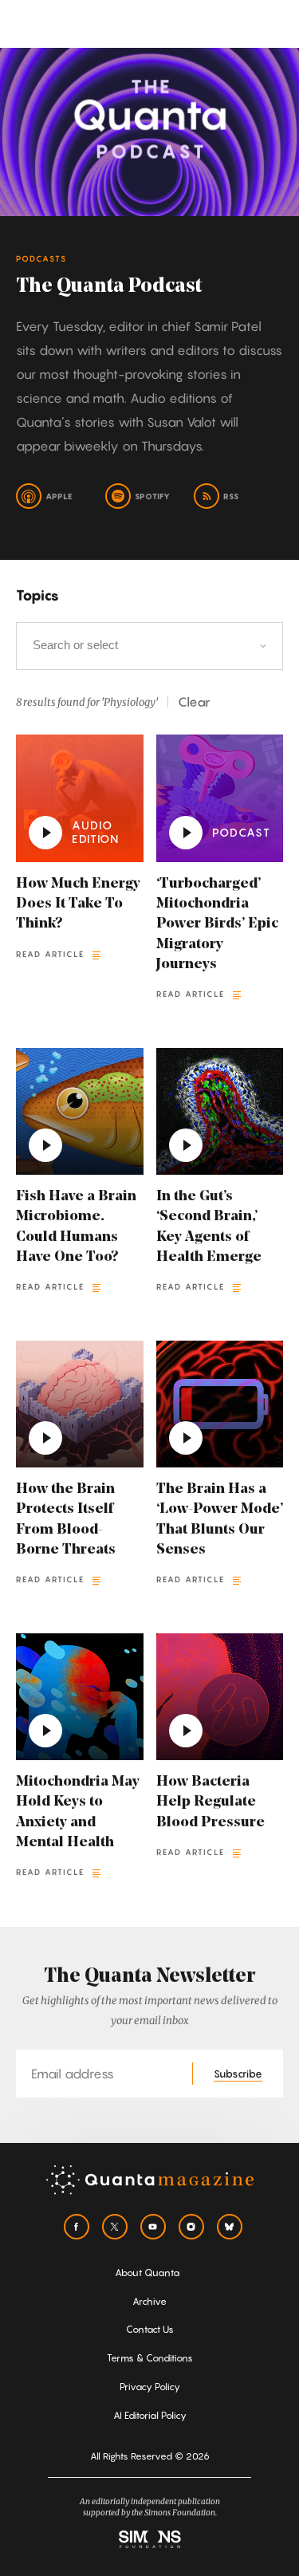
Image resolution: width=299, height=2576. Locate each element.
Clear (194, 702)
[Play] (45, 833)
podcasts (41, 258)
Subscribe (238, 2074)
